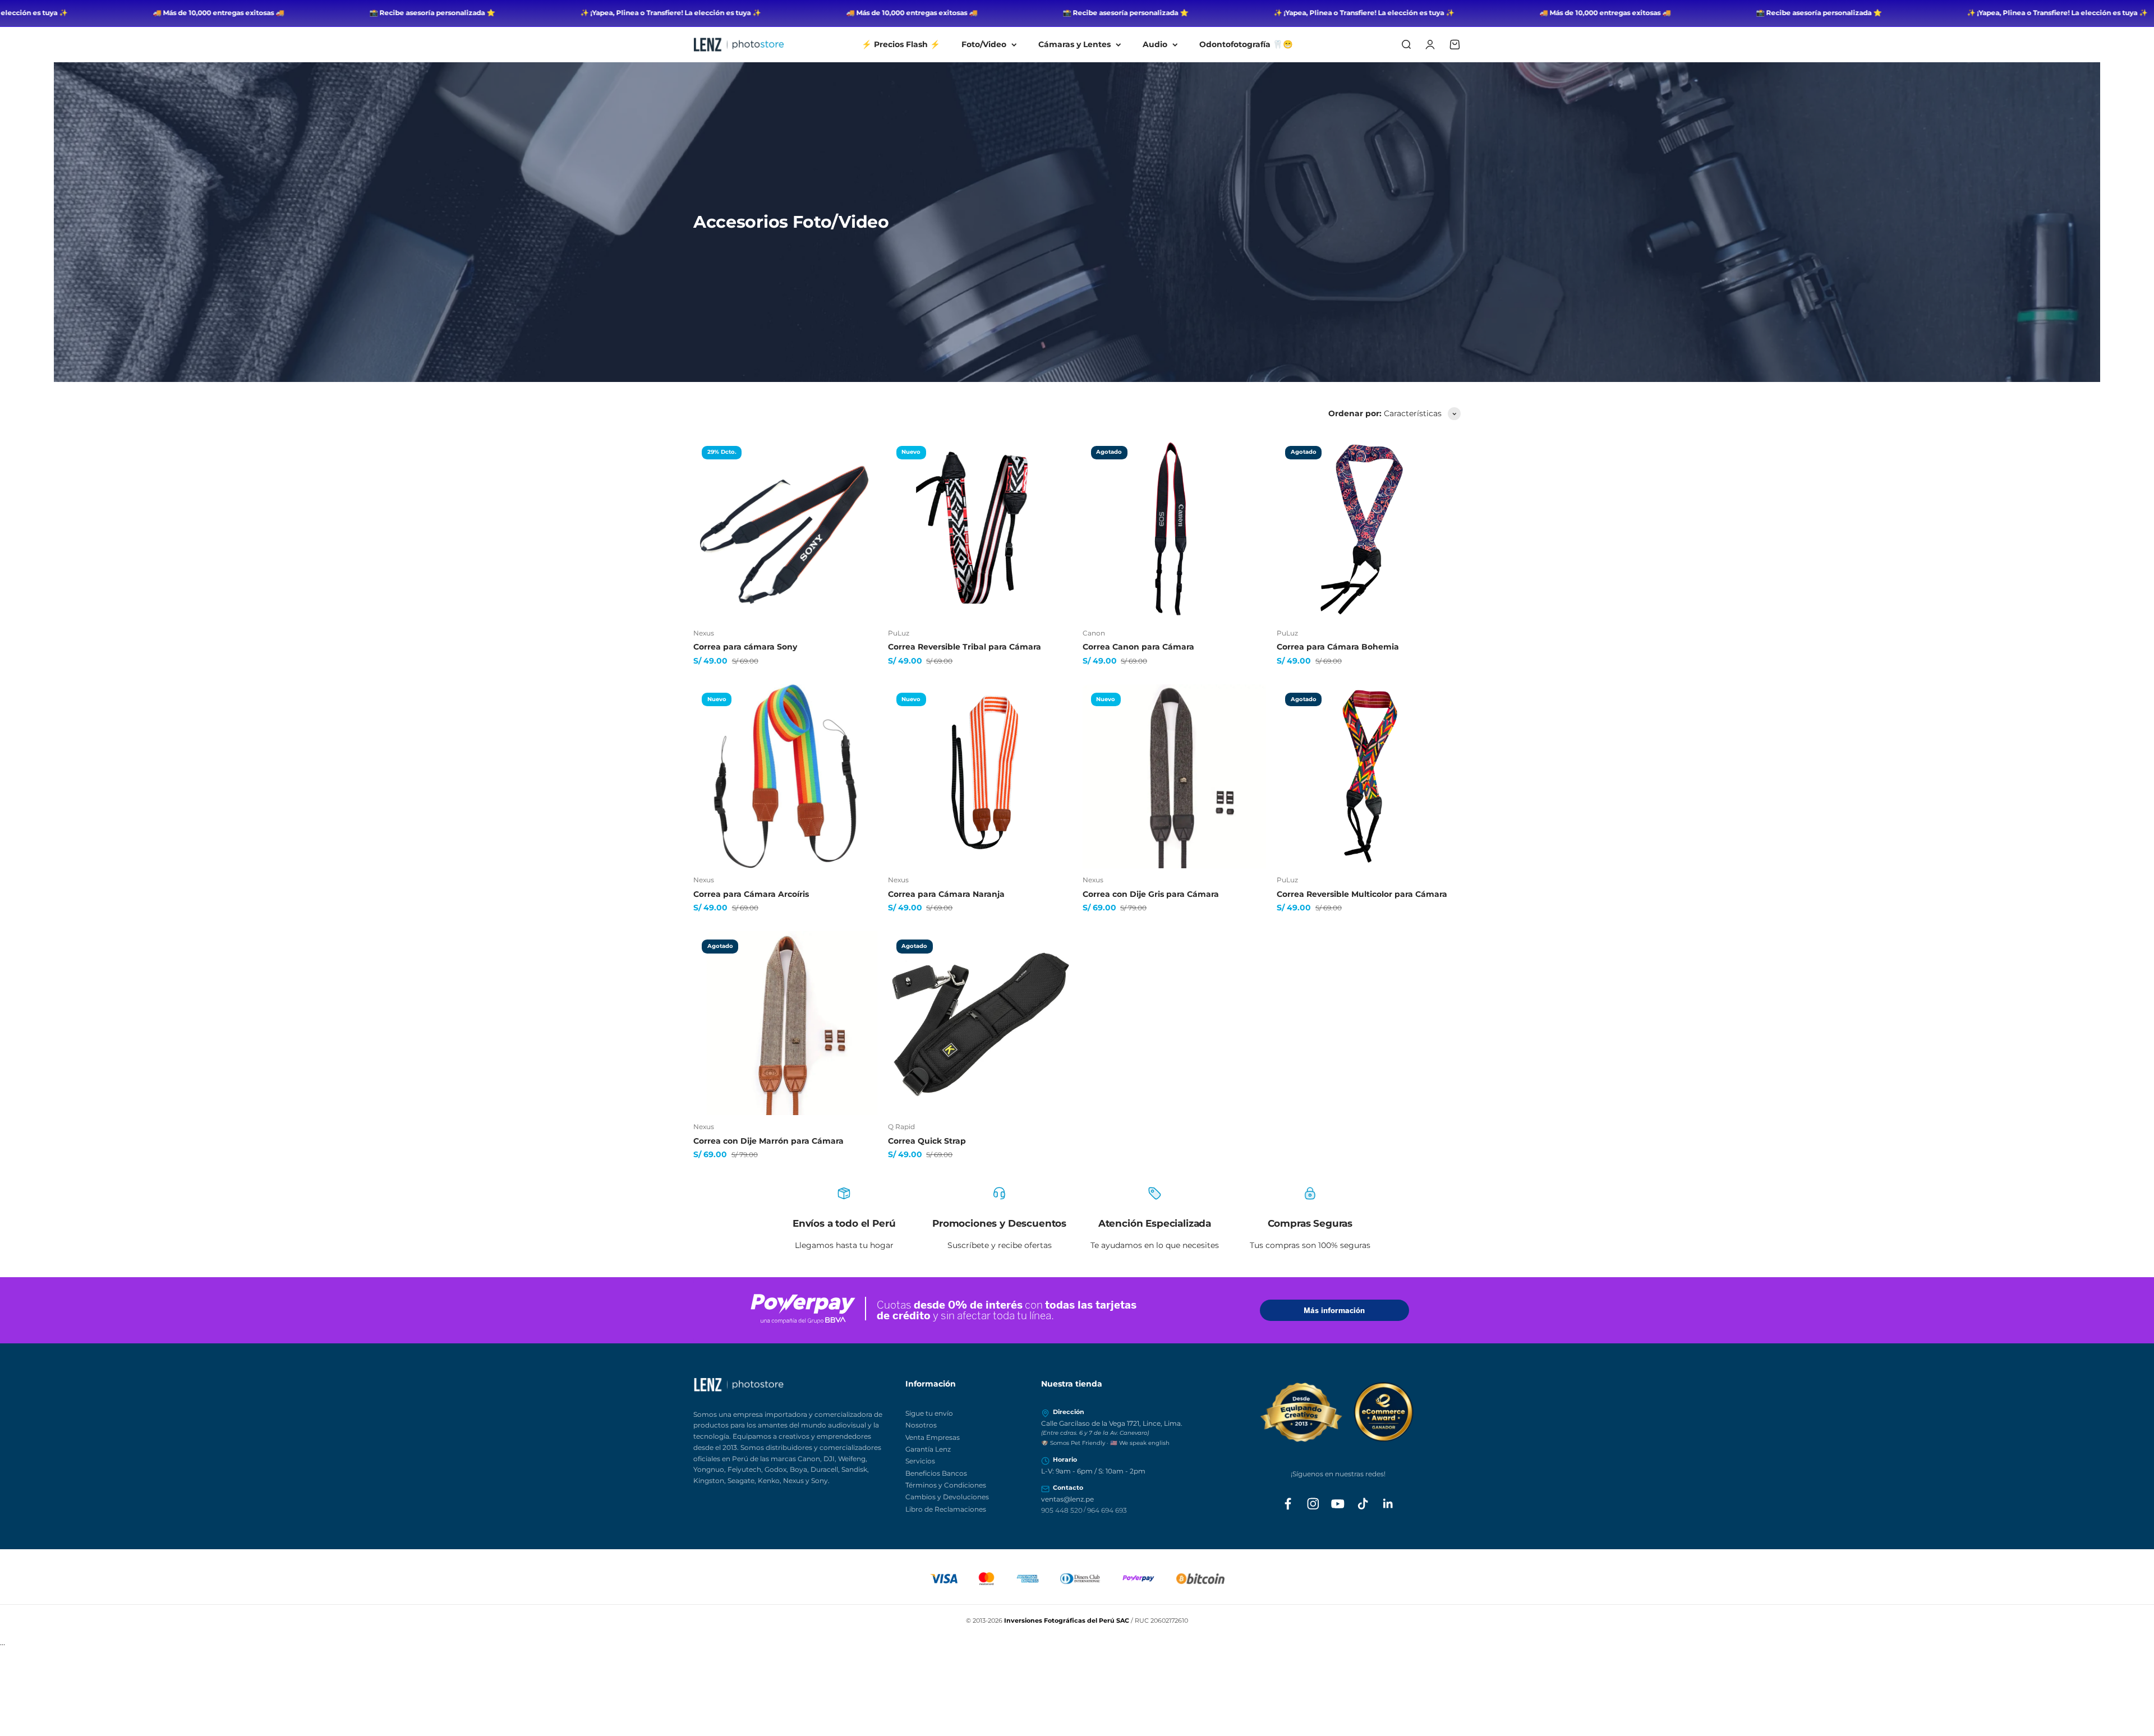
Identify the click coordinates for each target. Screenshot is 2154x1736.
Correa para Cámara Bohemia (1338, 647)
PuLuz (899, 633)
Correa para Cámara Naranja (946, 894)
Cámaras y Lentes (1074, 44)
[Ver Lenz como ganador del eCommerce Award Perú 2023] (1338, 1412)
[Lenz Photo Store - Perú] (793, 1385)
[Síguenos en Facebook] (1288, 1504)
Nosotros (921, 1425)
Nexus (704, 633)
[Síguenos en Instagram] (1313, 1504)
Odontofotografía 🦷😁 (1246, 44)
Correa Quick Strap (927, 1141)
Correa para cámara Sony (745, 647)
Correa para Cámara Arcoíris (751, 894)
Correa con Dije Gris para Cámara (1151, 894)
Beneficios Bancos (936, 1473)
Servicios (920, 1461)
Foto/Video (984, 44)
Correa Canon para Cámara (1138, 647)
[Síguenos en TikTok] (1363, 1504)
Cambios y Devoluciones (947, 1497)
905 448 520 (1062, 1510)
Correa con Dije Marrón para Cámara (768, 1141)
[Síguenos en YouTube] (1338, 1504)
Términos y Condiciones (946, 1485)
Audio (1155, 44)
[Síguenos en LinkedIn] (1388, 1504)
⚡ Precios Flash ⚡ (901, 44)
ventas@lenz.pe (1067, 1499)
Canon (1094, 633)
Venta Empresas (933, 1437)
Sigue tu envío (929, 1413)
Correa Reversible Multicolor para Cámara (1362, 894)
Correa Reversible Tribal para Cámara (965, 647)
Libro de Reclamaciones (946, 1509)
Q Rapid (901, 1127)
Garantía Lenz (928, 1449)
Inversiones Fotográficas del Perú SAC (1067, 1620)
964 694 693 (1107, 1510)
